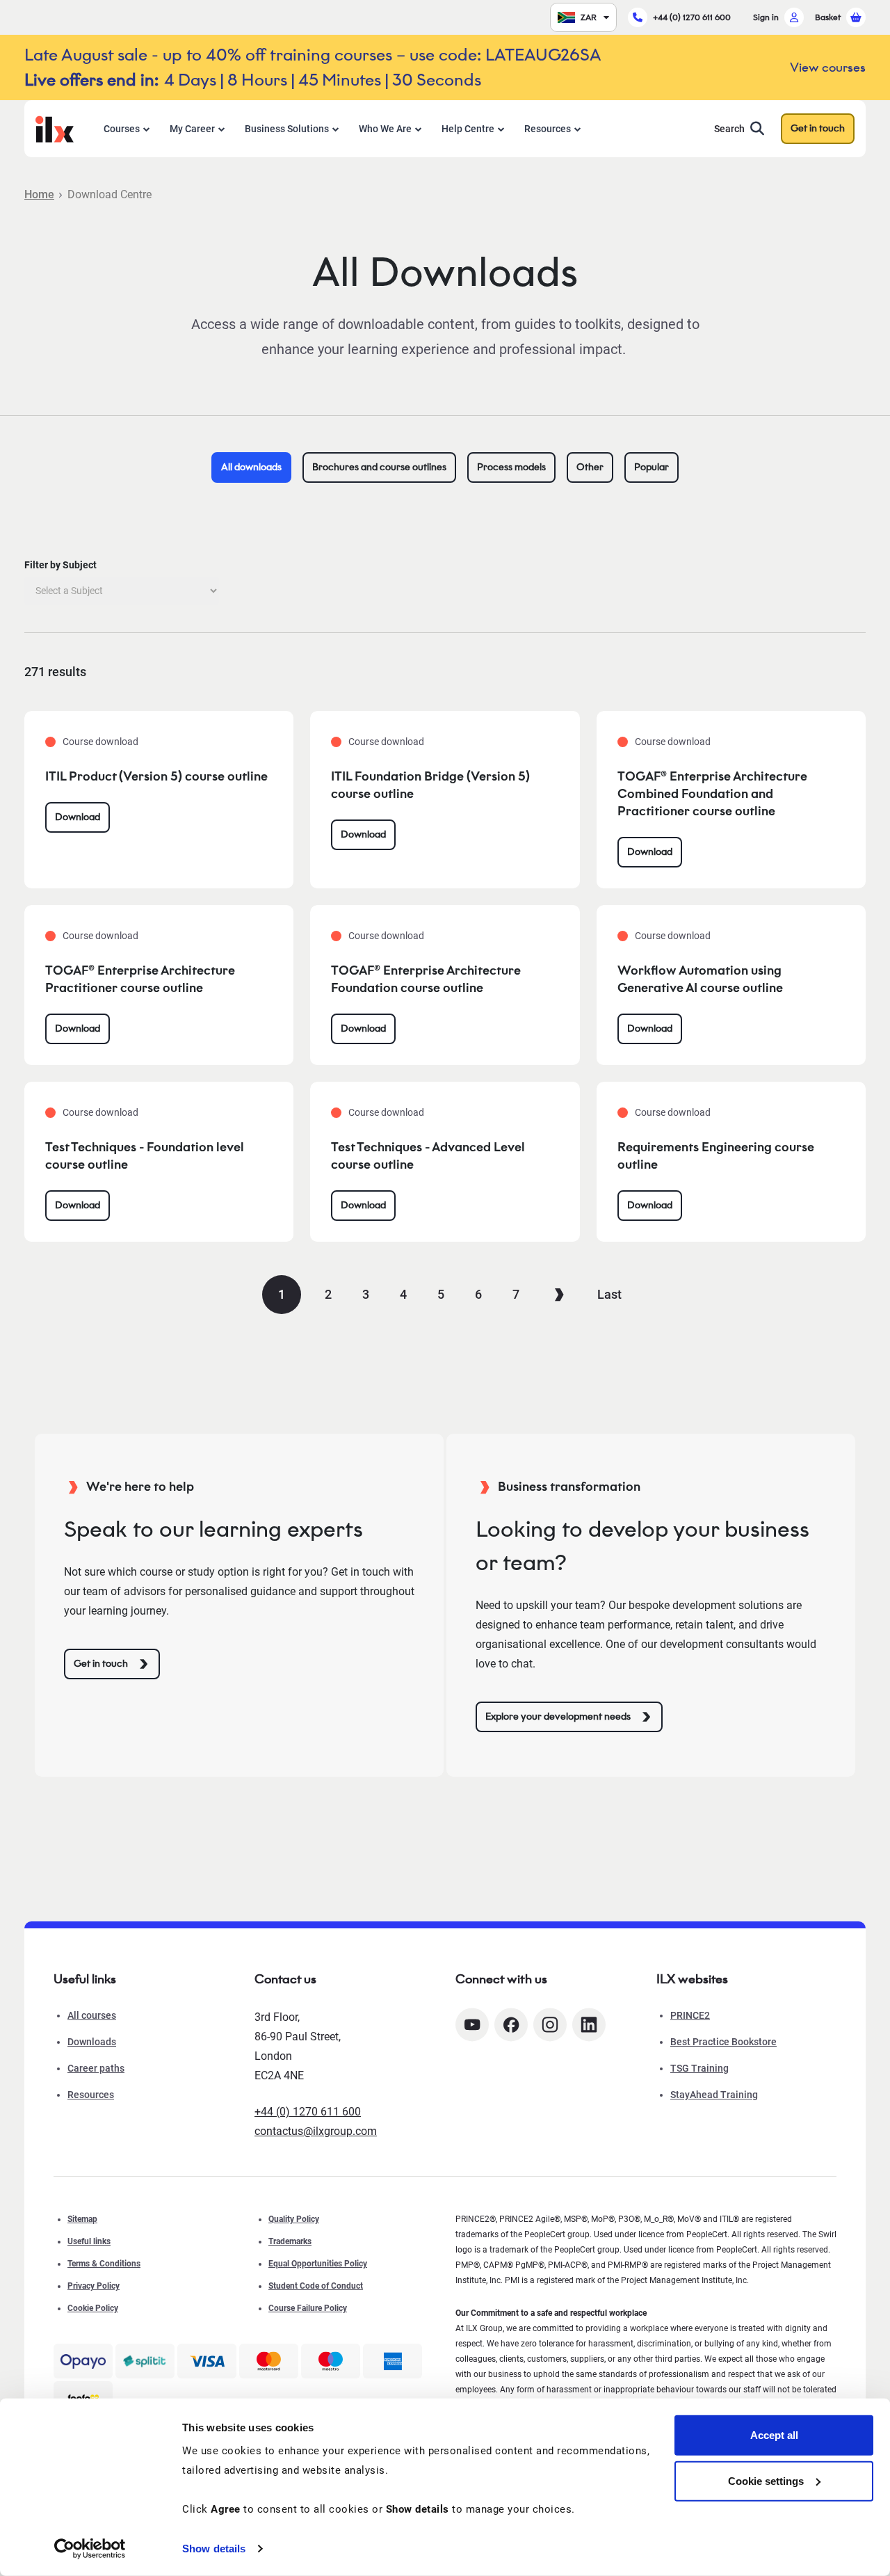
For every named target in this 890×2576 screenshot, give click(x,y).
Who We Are (385, 129)
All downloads (251, 467)
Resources (548, 129)
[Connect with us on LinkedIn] (589, 2025)
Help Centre (468, 129)
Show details (214, 2549)
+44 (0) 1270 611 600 (692, 17)
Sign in (766, 17)
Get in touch (818, 128)
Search (729, 129)
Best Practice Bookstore (723, 2042)
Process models (511, 467)
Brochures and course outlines (379, 467)
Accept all (774, 2435)
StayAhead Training (714, 2095)
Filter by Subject (60, 565)
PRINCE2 (690, 2015)
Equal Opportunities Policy (318, 2264)
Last (609, 1294)
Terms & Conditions (104, 2264)
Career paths (96, 2068)
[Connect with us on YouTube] (472, 2025)
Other (590, 467)
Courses (122, 129)
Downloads (92, 2042)
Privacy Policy (94, 2286)
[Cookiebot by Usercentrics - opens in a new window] (90, 2549)
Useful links (89, 2241)
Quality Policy (294, 2219)
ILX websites (692, 1979)
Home (39, 194)
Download (78, 817)
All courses (92, 2015)
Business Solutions (287, 129)
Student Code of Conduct (316, 2286)
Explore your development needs (558, 1717)
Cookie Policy (93, 2308)
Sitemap (82, 2219)
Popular (652, 467)
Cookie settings (766, 2480)
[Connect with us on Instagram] (550, 2025)
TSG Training (699, 2068)
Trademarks (290, 2241)
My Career (192, 129)
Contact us (285, 1979)
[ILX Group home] (55, 128)
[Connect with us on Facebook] (511, 2025)
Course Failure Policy (308, 2308)
